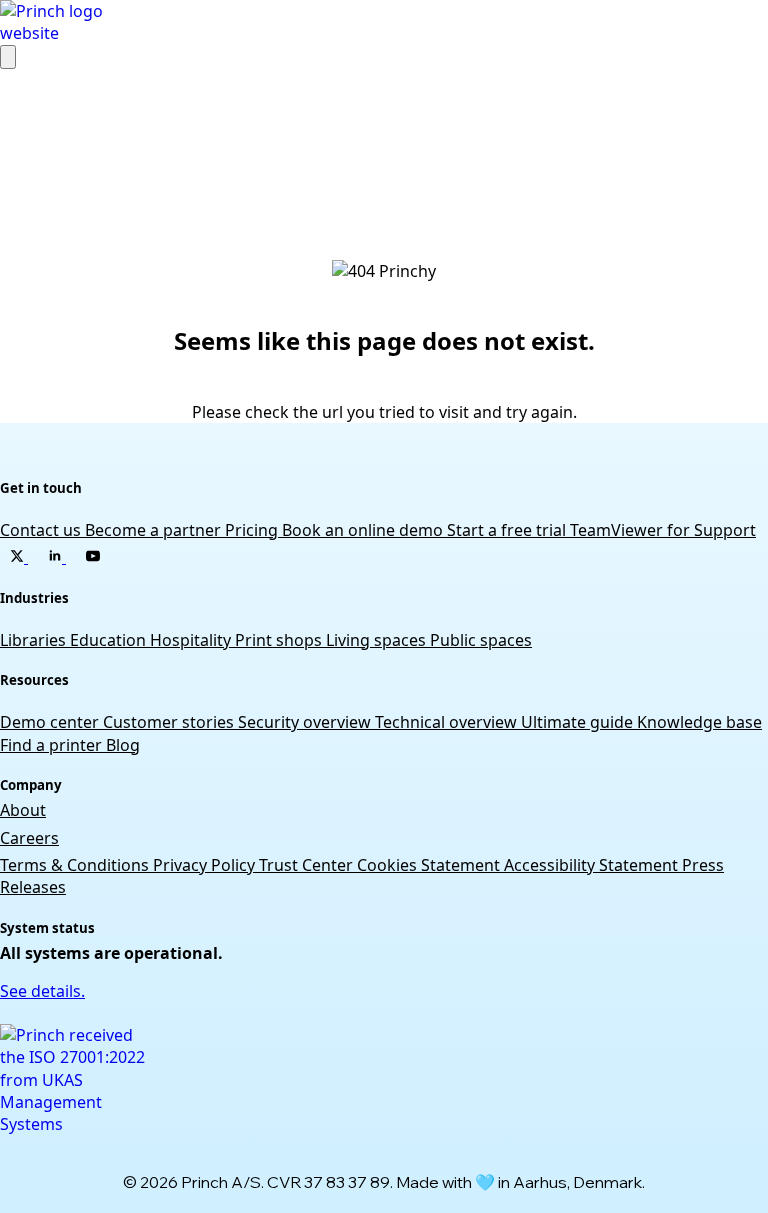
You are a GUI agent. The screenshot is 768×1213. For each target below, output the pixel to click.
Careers (29, 838)
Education (110, 640)
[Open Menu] (8, 57)
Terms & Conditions (76, 865)
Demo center (51, 722)
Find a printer (53, 745)
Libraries (35, 640)
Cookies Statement (430, 865)
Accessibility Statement (593, 865)
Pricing (253, 530)
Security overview (306, 722)
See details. (42, 991)
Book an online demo (364, 530)
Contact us (42, 530)
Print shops (280, 640)
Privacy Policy (206, 865)
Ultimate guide (579, 722)
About (23, 810)
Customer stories (170, 722)
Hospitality (192, 640)
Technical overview (448, 722)
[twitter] (19, 557)
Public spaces (481, 640)
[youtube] (93, 557)
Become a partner (155, 530)
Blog (123, 745)
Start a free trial (508, 530)
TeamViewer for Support (663, 530)
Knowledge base (699, 722)
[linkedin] (57, 557)
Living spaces (378, 640)
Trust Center (308, 865)
